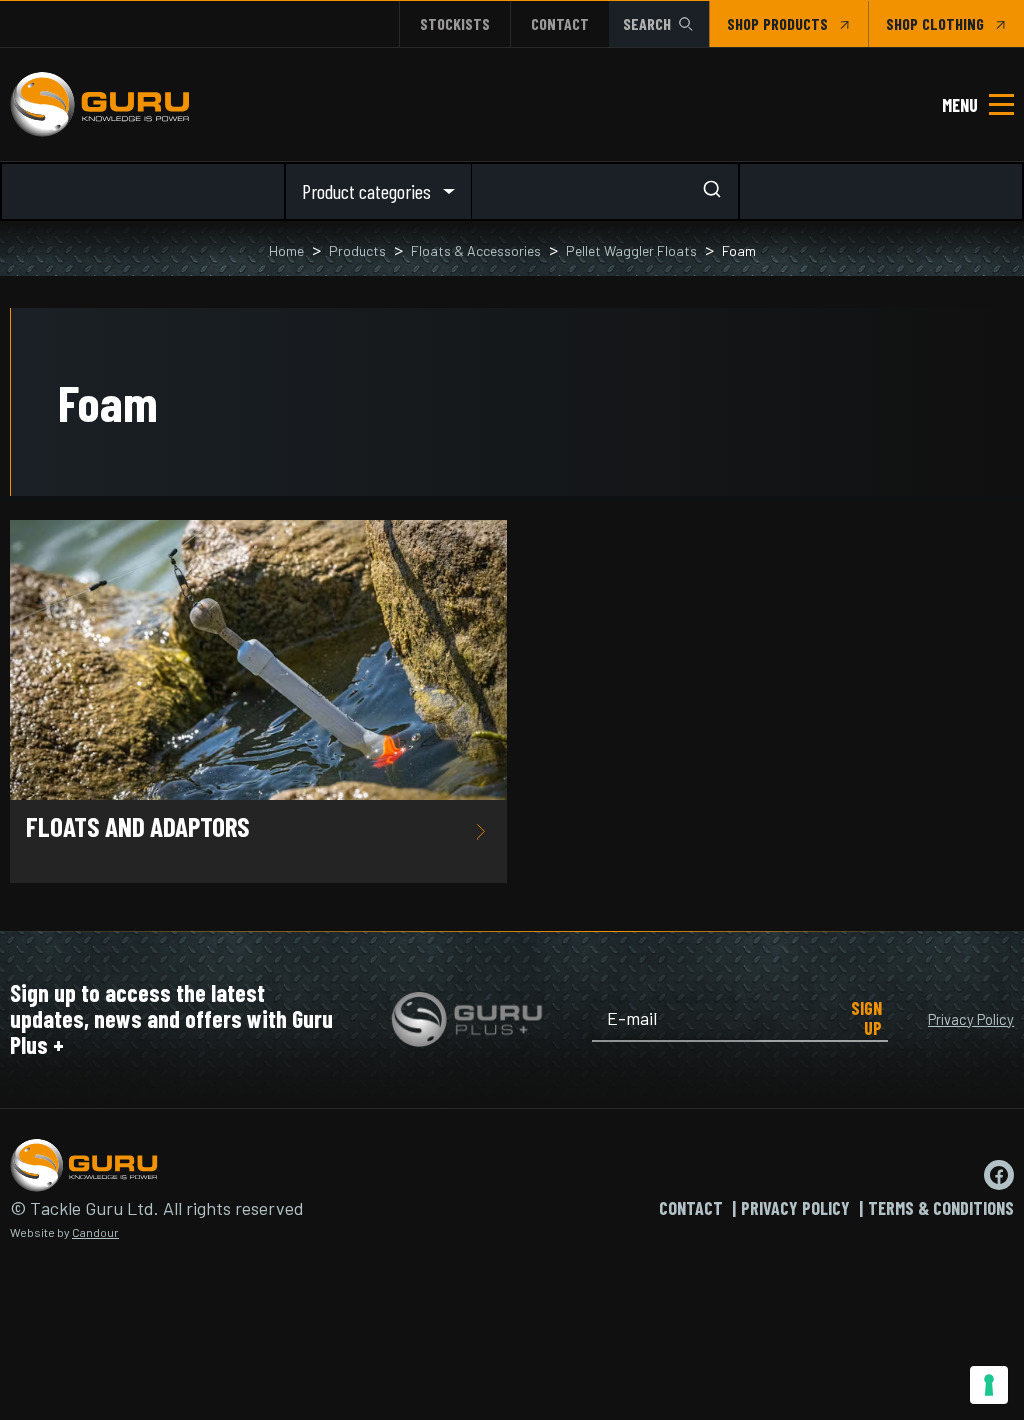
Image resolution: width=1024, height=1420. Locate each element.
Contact (560, 23)
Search (647, 23)
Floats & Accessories (476, 250)
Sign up (866, 1018)
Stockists (455, 23)
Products (357, 250)
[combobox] (605, 191)
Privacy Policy (971, 1019)
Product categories (366, 191)
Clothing (953, 23)
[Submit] (718, 191)
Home (286, 250)
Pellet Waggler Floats (631, 250)
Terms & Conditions (941, 1208)
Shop (743, 23)
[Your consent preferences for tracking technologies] (989, 1385)
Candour (95, 1232)
